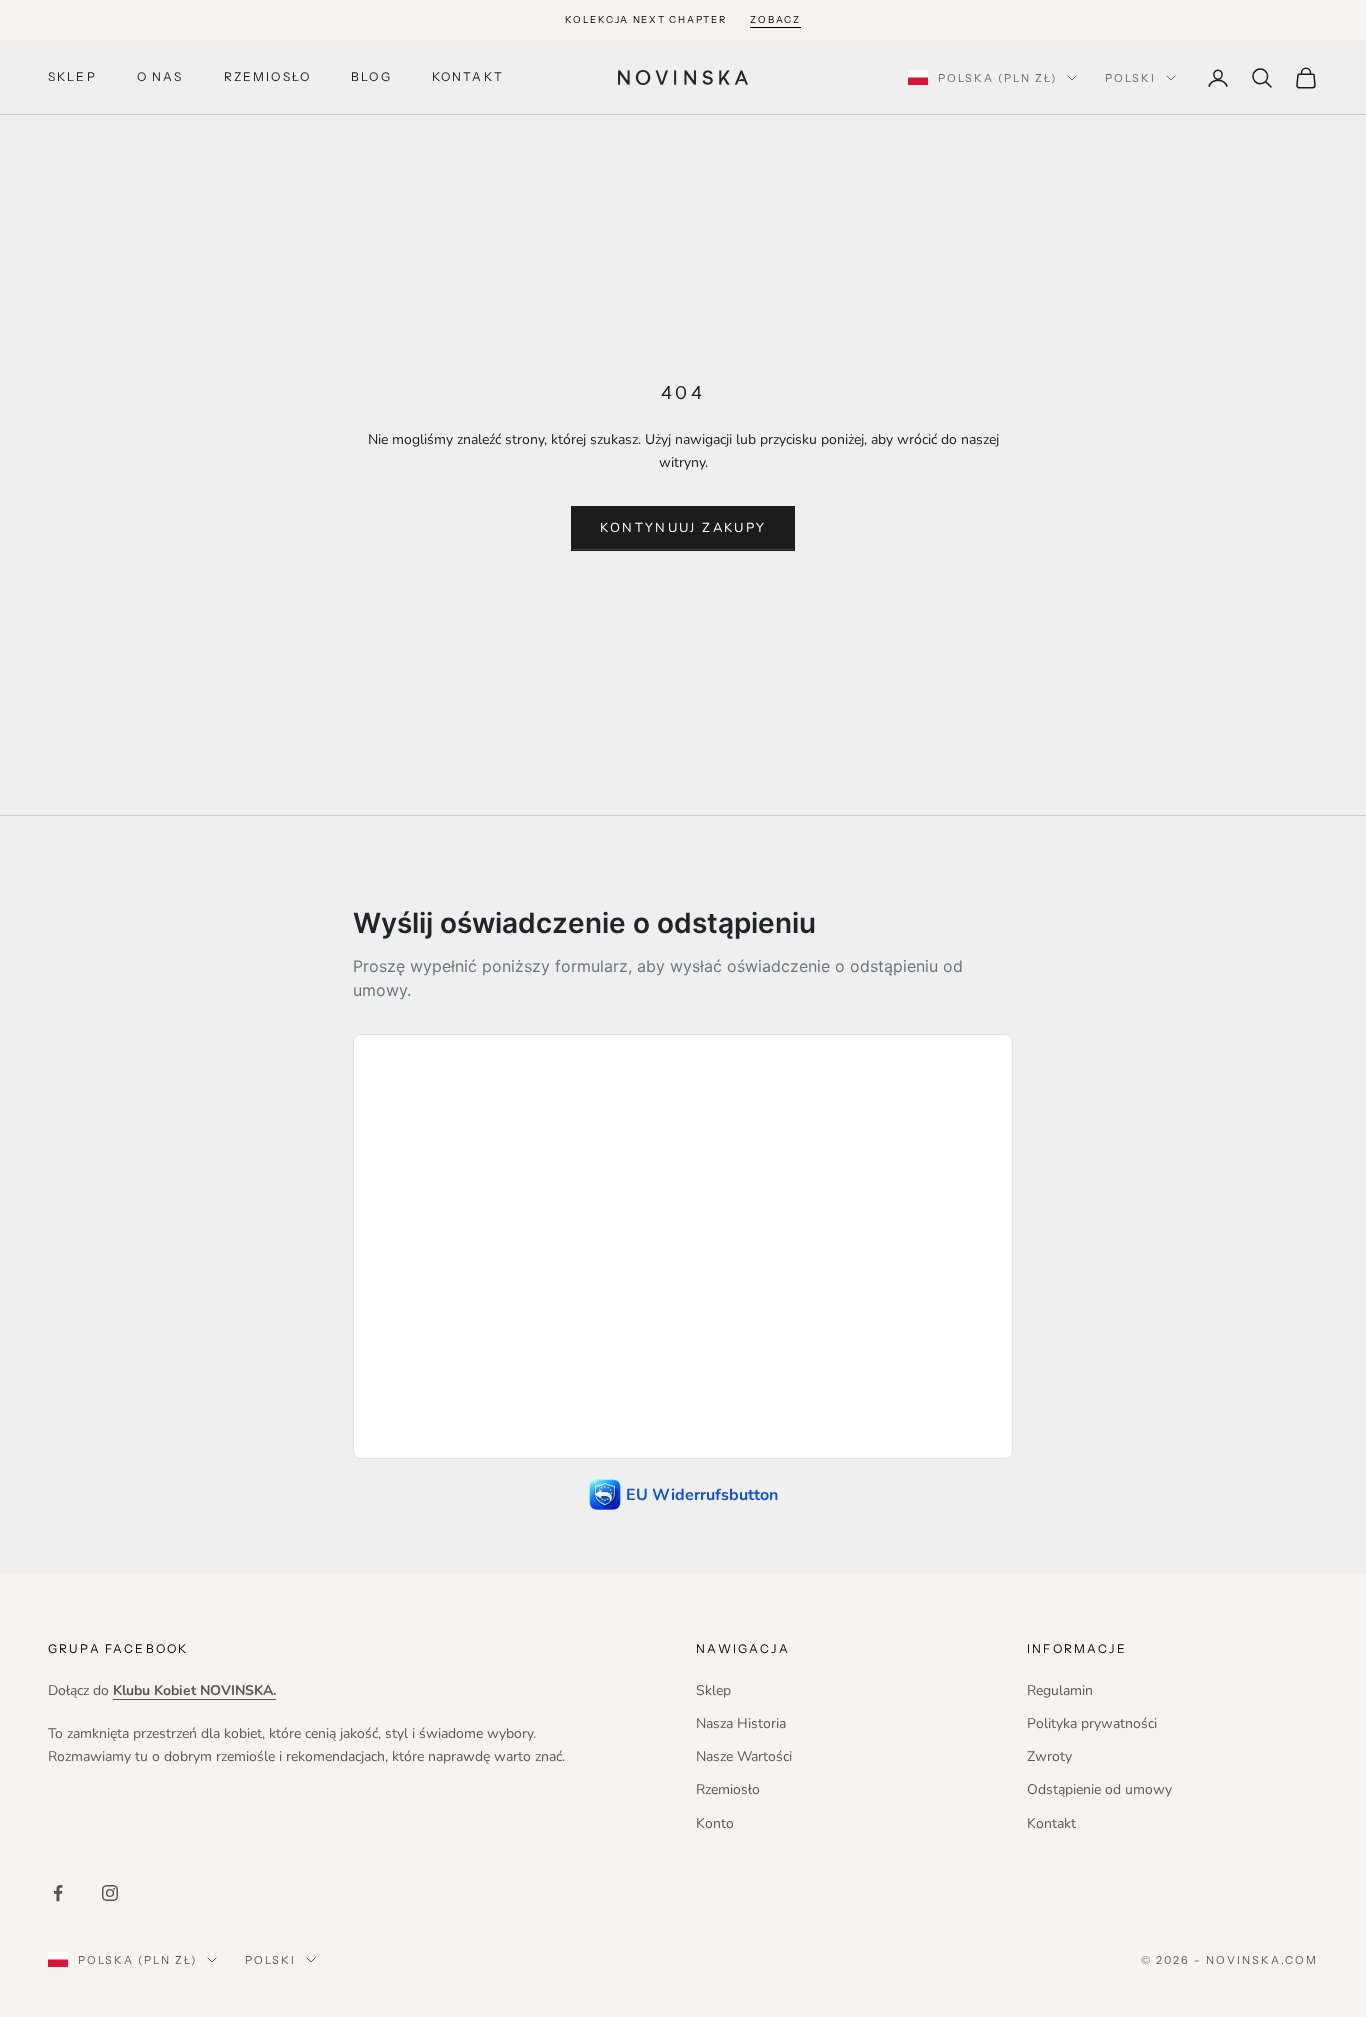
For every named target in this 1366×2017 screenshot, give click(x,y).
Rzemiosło (267, 77)
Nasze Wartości (744, 1756)
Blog (371, 77)
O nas (160, 77)
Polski (1130, 78)
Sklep (72, 77)
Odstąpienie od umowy (1099, 1789)
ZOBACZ (775, 19)
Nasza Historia (741, 1723)
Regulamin (1060, 1690)
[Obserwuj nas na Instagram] (110, 1893)
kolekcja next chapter (645, 19)
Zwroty (1049, 1756)
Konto (715, 1823)
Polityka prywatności (1092, 1723)
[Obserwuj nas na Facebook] (58, 1893)
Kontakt (468, 77)
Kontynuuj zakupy (683, 528)
